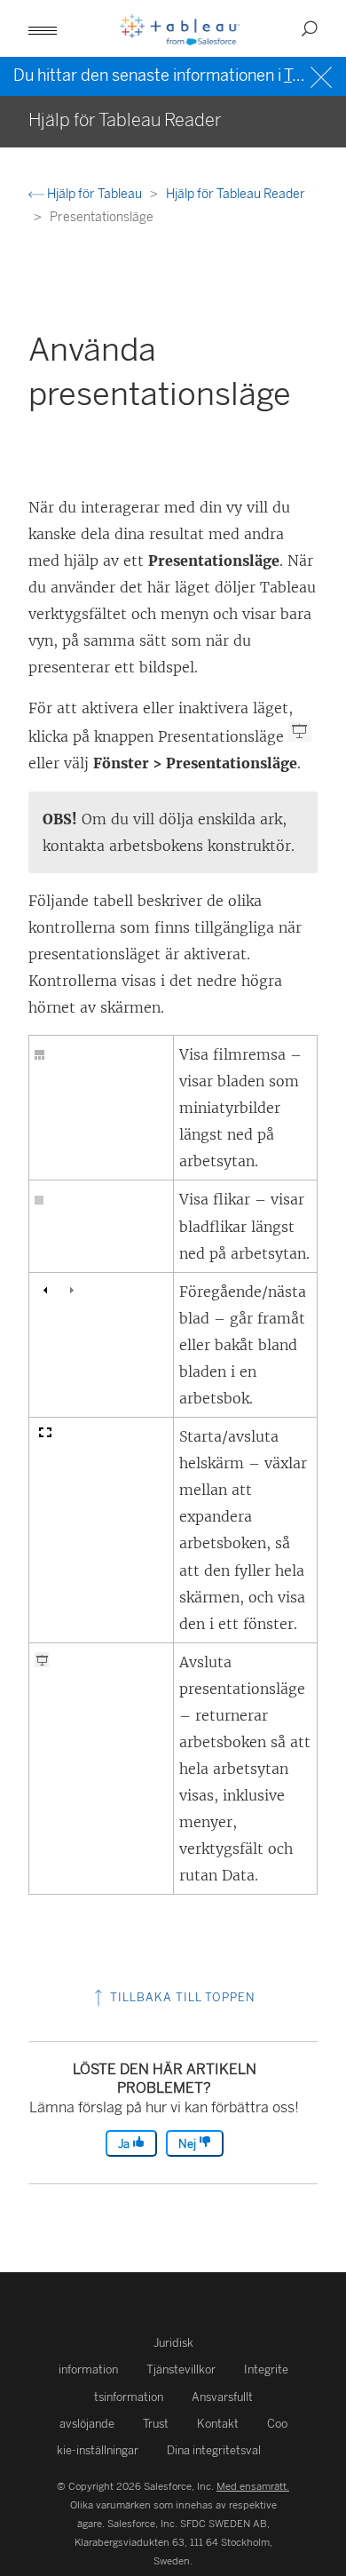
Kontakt (218, 2424)
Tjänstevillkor (181, 2369)
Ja (125, 2144)
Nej (189, 2144)
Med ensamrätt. (253, 2486)
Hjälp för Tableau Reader (236, 194)
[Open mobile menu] (43, 28)
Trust (156, 2424)
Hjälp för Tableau (94, 194)
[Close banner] (323, 75)
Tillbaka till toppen (181, 1997)
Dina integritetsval (214, 2450)
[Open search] (310, 28)
